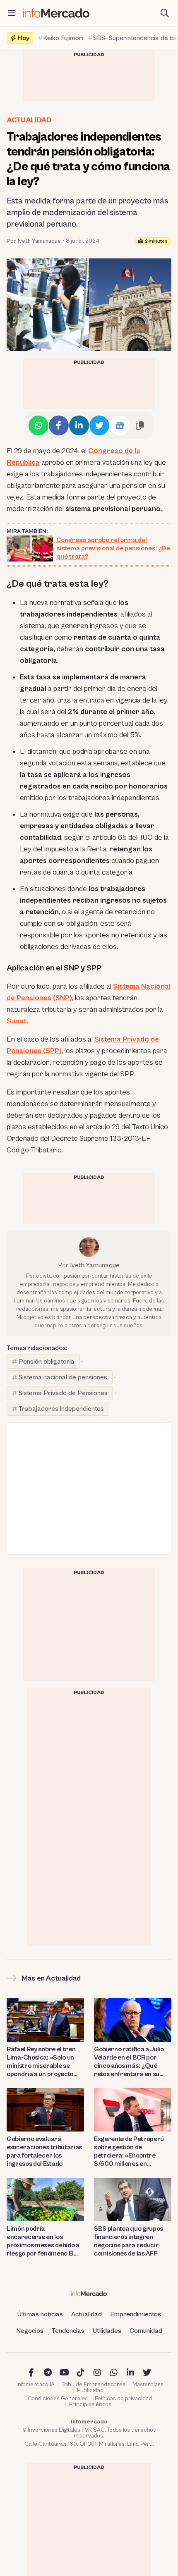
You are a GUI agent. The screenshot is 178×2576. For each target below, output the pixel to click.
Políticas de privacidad (123, 2399)
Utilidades (107, 2331)
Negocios (30, 2331)
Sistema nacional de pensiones (63, 1377)
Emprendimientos (136, 2314)
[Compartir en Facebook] (59, 425)
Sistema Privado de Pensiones (63, 1393)
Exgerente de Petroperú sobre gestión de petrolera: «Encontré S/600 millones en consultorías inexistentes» (131, 2152)
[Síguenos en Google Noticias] (120, 425)
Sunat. (17, 1021)
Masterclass (148, 2385)
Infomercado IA (36, 2385)
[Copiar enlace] (140, 425)
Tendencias (68, 2331)
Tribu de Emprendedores (94, 2385)
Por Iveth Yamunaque (34, 241)
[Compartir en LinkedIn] (79, 425)
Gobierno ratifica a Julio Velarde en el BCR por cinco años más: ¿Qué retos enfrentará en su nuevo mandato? (129, 2062)
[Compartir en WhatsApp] (38, 425)
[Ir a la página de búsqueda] (165, 13)
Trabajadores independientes (61, 1409)
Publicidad (90, 2390)
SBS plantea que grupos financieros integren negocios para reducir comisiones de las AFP (129, 2241)
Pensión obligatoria (47, 1362)
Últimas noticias (40, 2314)
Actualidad (29, 120)
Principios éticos (90, 2404)
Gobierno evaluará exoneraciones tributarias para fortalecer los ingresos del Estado (44, 2151)
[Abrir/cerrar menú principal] (12, 13)
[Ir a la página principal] (56, 13)
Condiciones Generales (58, 2399)
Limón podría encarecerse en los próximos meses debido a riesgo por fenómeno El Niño (43, 2241)
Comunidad (146, 2331)
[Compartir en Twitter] (99, 425)
